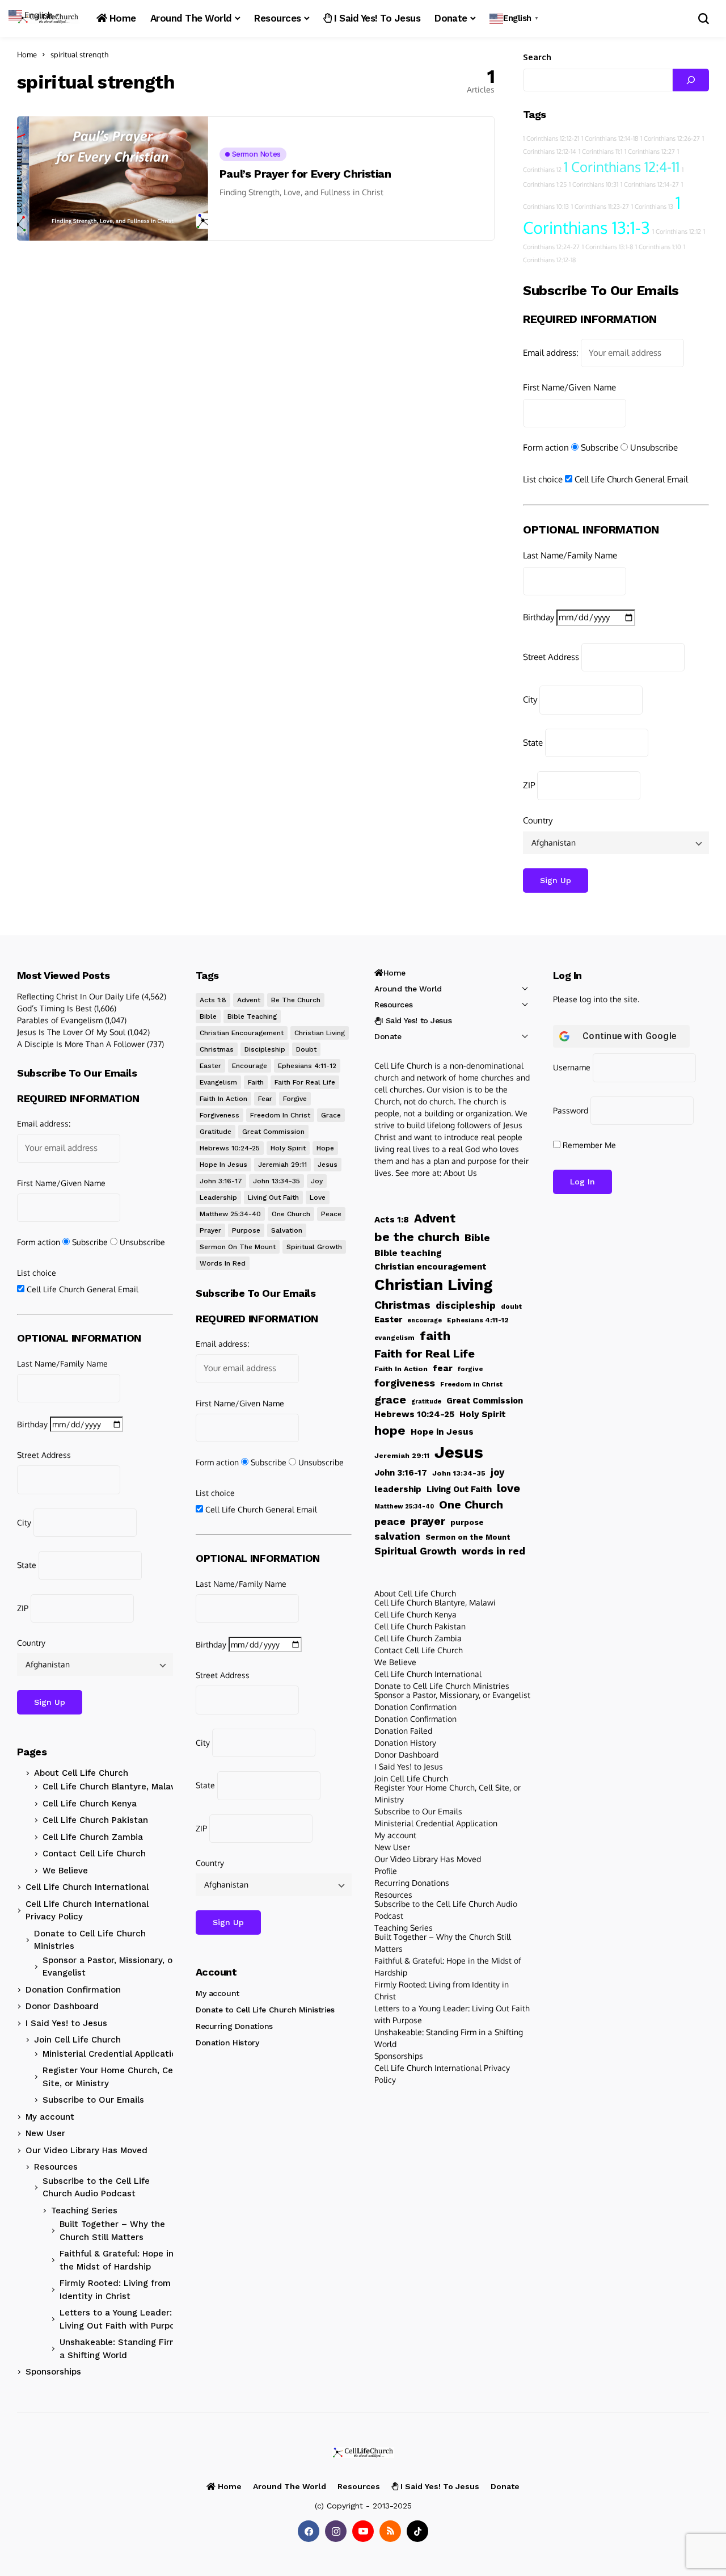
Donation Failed (403, 1731)
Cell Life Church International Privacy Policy (87, 1911)
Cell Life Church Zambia (93, 1837)
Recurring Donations (234, 2026)
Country (538, 820)
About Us (460, 1173)
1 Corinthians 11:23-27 (600, 207)
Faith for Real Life (305, 1082)
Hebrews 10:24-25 (230, 1148)
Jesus (328, 1165)
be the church (296, 1000)
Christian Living (320, 1033)
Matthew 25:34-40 (230, 1214)
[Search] (691, 80)
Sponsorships (53, 2372)
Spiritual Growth (314, 1247)
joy (317, 1181)
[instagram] (336, 2531)
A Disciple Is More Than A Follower (81, 1044)
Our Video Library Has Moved (86, 2150)
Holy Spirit (288, 1148)
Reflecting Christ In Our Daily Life (78, 996)
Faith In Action (223, 1099)
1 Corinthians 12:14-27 (650, 184)
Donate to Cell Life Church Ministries (90, 1940)
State (533, 743)
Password (571, 1110)
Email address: (551, 353)
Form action (546, 447)
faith (256, 1082)
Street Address (551, 657)
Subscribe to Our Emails (93, 2100)
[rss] (390, 2531)
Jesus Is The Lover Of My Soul (71, 1032)
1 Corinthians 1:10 (658, 247)
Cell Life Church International (87, 1887)
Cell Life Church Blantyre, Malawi (111, 1787)
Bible (208, 1016)
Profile (386, 1871)
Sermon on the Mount (238, 1247)
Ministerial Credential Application (112, 2054)
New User (45, 2133)
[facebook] (309, 2531)
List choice (543, 479)
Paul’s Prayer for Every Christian (305, 174)
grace (331, 1115)
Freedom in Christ (280, 1115)
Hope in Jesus (223, 1165)
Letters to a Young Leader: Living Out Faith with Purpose (122, 2319)
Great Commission (273, 1132)
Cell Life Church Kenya (90, 1804)
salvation (287, 1230)
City (530, 699)
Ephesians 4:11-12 (307, 1066)
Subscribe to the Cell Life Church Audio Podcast (96, 2188)
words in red (223, 1263)
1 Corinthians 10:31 (594, 184)
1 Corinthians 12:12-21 (551, 138)
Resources (56, 2167)
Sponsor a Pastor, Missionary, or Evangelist (109, 1967)
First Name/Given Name (569, 387)
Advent (249, 1000)
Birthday (539, 617)
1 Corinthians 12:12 (677, 232)
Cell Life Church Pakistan (95, 1820)
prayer (210, 1230)
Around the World (408, 989)
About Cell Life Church (81, 1773)
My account (50, 2117)
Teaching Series (84, 2211)
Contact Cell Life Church (94, 1854)
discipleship (265, 1049)
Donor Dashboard (62, 2006)
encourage (250, 1066)
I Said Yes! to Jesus (66, 2023)
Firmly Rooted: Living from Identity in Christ (115, 2290)
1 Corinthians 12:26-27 (670, 138)
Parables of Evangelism (60, 1020)
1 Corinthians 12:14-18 (610, 138)
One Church (291, 1214)
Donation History (227, 2043)
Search (537, 57)
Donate (388, 1036)
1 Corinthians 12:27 (650, 152)
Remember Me (588, 1145)
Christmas (217, 1049)
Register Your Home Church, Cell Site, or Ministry (110, 2077)
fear (265, 1099)
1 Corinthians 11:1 (600, 152)
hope (325, 1148)
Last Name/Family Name (570, 555)
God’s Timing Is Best (54, 1008)
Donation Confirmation (73, 1990)
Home (27, 54)
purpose (246, 1230)
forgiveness (220, 1115)
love (318, 1197)
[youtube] (363, 2531)
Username (572, 1067)
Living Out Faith (273, 1197)
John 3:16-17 (221, 1181)
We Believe (65, 1871)
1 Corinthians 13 (652, 207)
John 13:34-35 (277, 1181)
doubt (306, 1049)
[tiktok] (417, 2531)
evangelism (218, 1082)
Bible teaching (252, 1016)
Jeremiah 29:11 (282, 1165)
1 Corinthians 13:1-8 (607, 247)
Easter (210, 1066)
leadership (218, 1197)
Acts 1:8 (213, 1000)
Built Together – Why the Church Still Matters (112, 2231)
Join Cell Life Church (77, 2040)
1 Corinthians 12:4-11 (622, 167)
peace (331, 1214)
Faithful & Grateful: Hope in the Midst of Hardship (117, 2260)
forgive (295, 1099)
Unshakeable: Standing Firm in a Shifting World (124, 2349)
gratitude (216, 1132)
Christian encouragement (242, 1033)
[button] (515, 18)
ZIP (529, 785)
